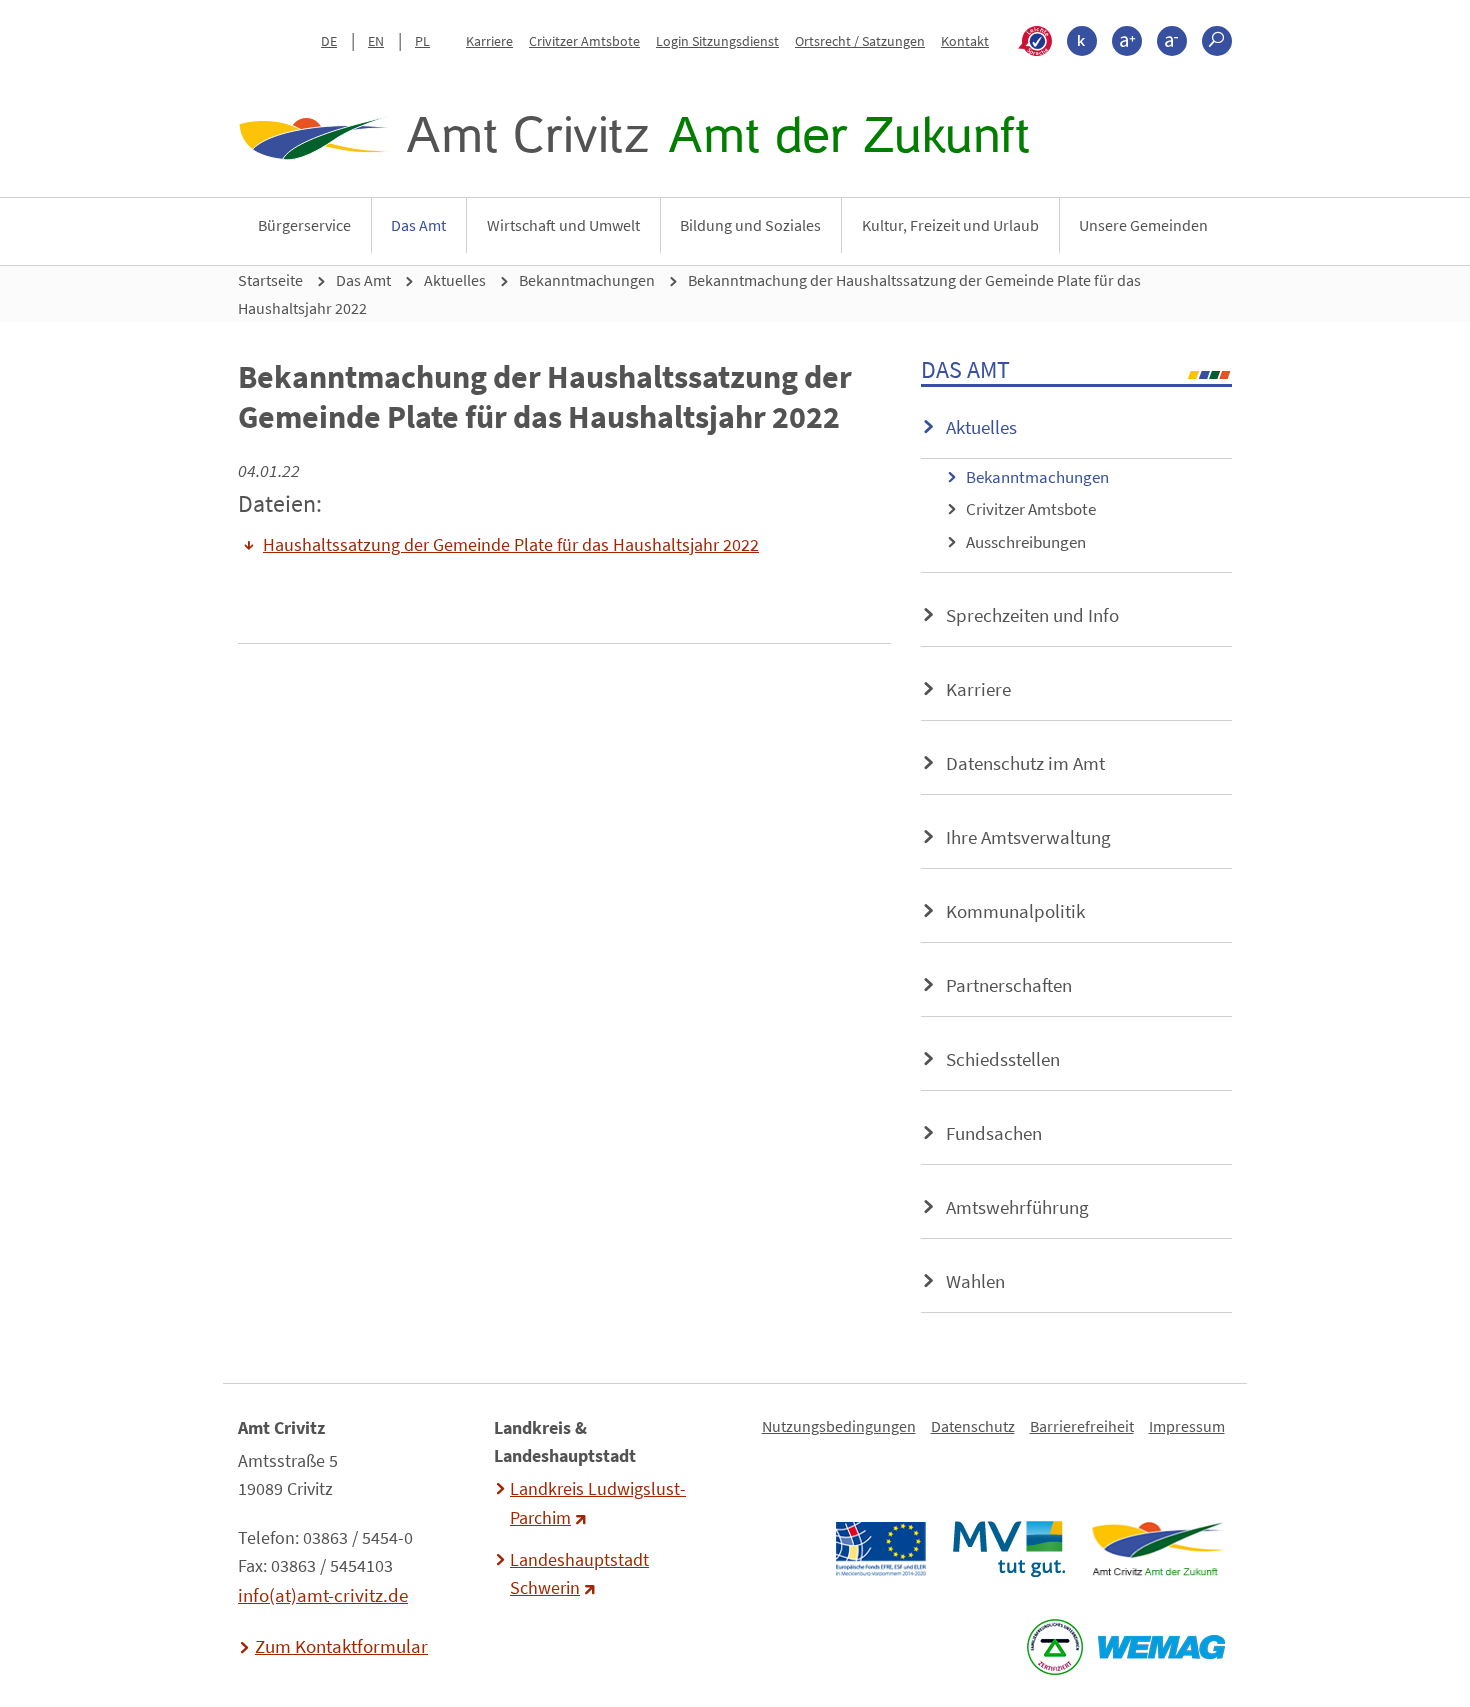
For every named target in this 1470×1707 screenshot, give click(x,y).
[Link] (1157, 1549)
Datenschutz (973, 1426)
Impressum (1187, 1426)
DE (329, 41)
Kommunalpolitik (1015, 911)
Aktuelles (455, 280)
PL (422, 41)
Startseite (270, 280)
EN (376, 41)
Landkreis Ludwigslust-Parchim (598, 1503)
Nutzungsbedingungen (839, 1426)
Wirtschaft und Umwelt (563, 225)
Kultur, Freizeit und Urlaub (950, 225)
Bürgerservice (304, 225)
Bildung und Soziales (750, 225)
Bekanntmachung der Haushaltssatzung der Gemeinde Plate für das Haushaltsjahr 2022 (689, 294)
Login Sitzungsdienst (717, 41)
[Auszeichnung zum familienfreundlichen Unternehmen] (1054, 1647)
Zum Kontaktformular (341, 1646)
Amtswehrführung (1017, 1207)
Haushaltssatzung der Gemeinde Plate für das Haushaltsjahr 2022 (511, 545)
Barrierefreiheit (1082, 1426)
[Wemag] (1161, 1647)
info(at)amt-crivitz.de (323, 1595)
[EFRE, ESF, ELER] (880, 1549)
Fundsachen (994, 1133)
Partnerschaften (1009, 985)
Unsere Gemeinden (1143, 225)
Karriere (489, 41)
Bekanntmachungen (587, 280)
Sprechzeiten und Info (1032, 615)
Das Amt (418, 225)
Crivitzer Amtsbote (584, 41)
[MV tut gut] (1008, 1549)
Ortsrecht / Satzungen (860, 41)
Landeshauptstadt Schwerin (579, 1574)
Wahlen (975, 1281)
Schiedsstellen (1003, 1059)
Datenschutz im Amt (1025, 763)
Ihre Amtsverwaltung (1028, 837)
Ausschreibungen (1026, 542)
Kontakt (965, 41)
